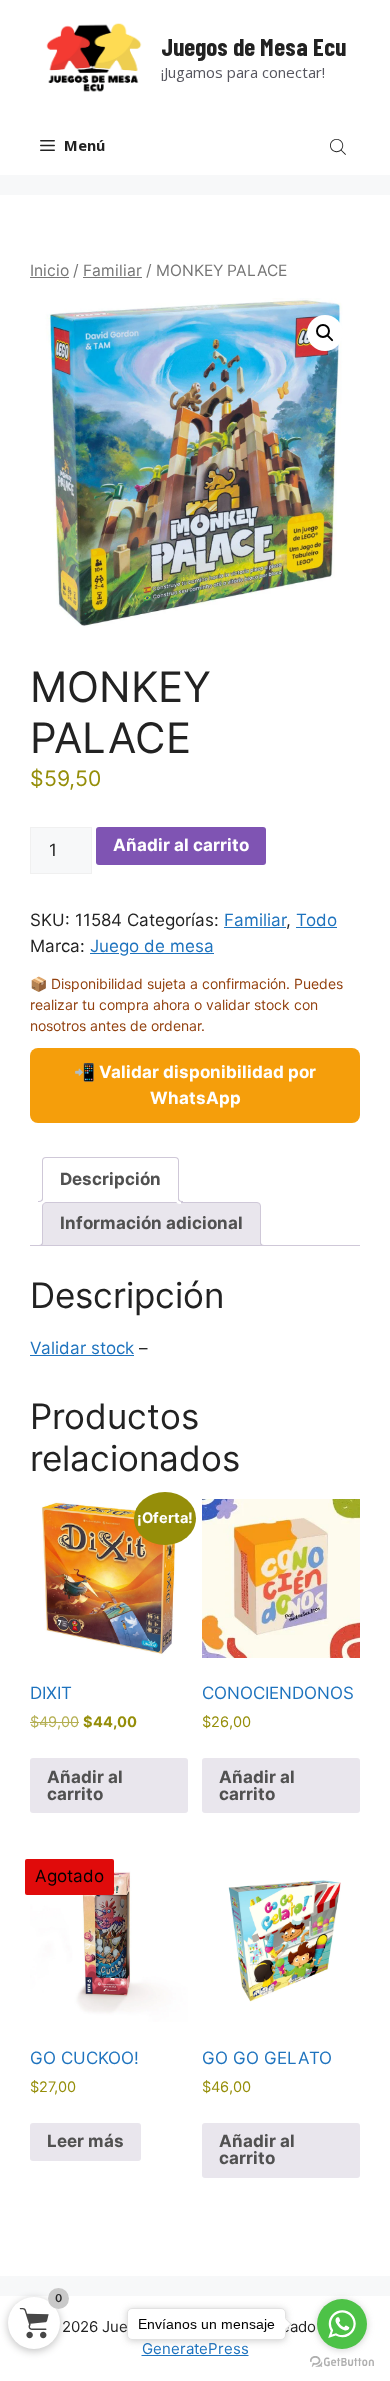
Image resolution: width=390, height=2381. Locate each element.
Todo (316, 920)
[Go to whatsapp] (342, 2324)
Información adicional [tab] (151, 1223)
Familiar (112, 270)
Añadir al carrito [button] (85, 1785)
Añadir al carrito (181, 845)
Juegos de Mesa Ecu (253, 46)
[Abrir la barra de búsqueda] (340, 145)
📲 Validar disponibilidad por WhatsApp (195, 1085)
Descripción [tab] (110, 1179)
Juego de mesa (152, 946)
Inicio (49, 270)
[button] (325, 333)
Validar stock (82, 1348)
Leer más (85, 2141)
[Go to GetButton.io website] (342, 2361)
